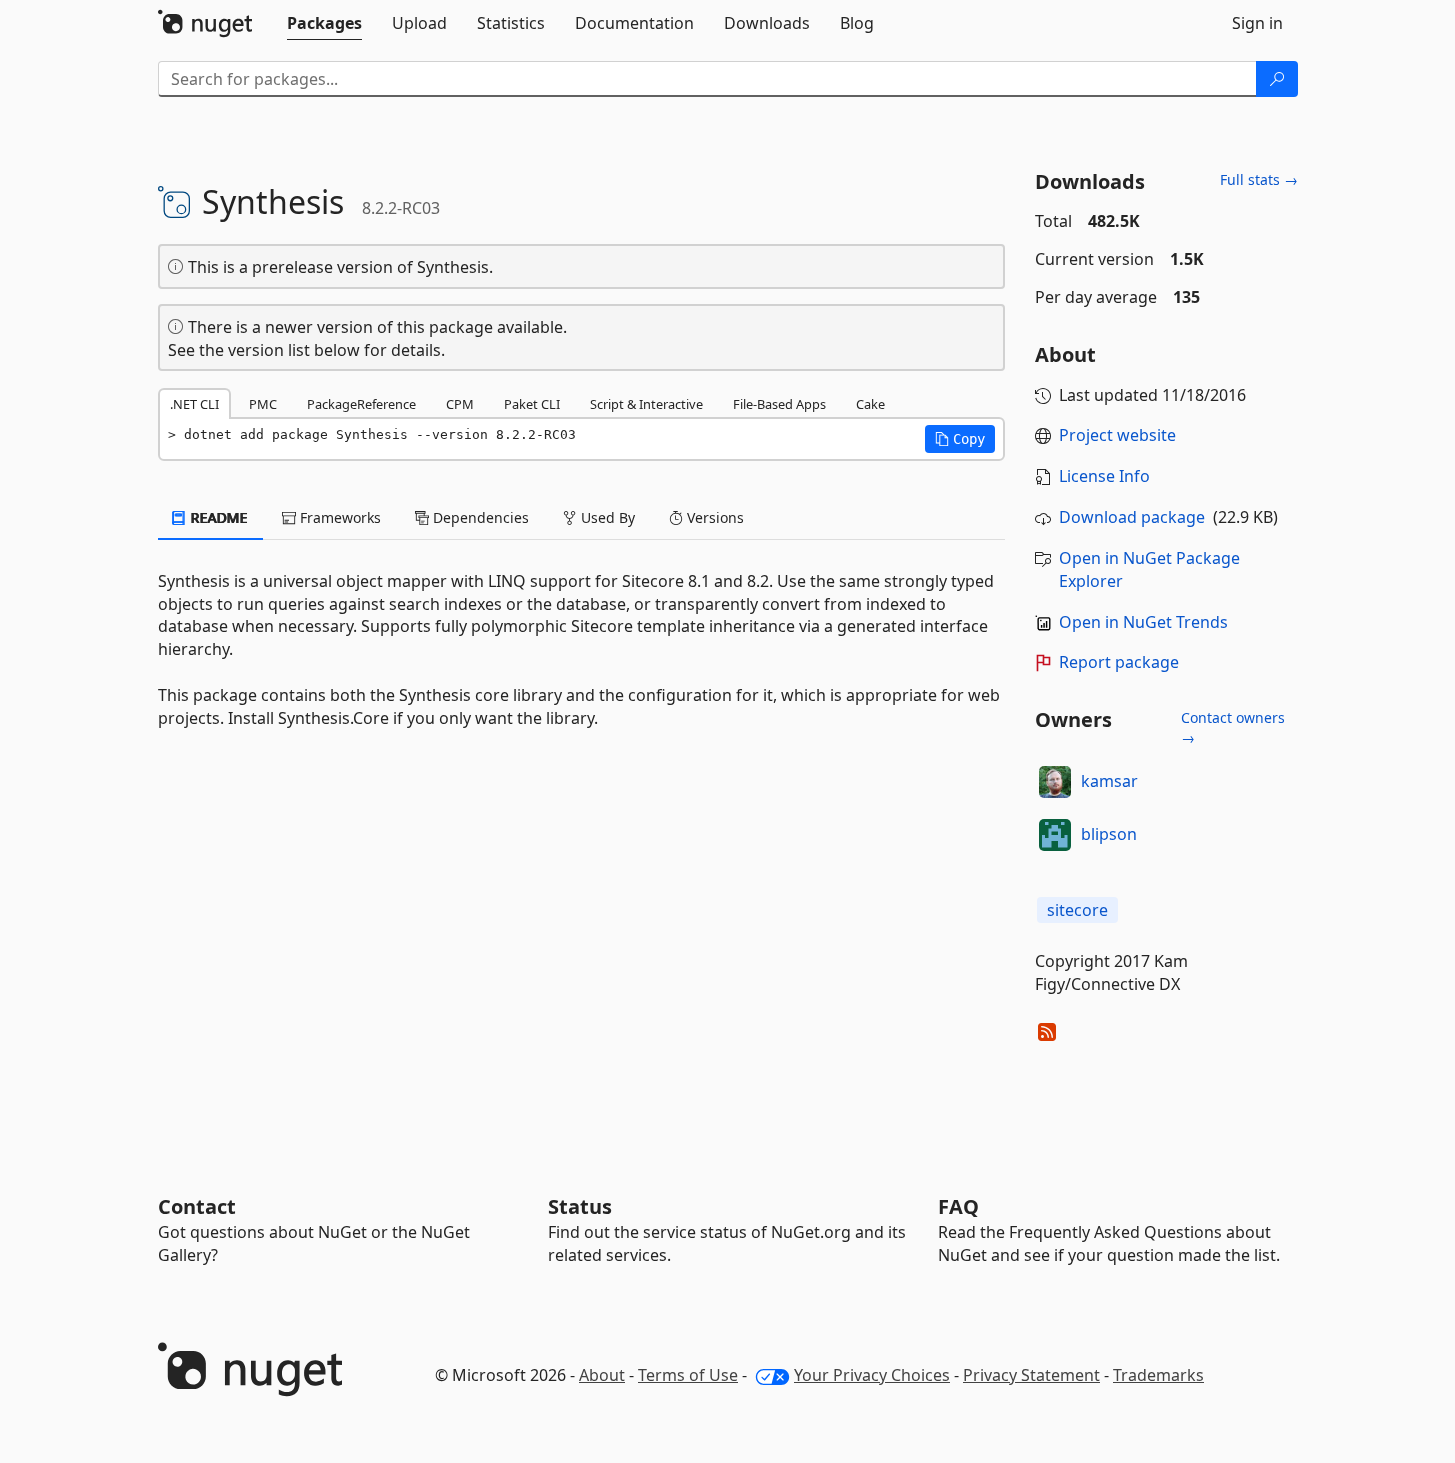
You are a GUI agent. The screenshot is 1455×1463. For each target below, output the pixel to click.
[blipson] (1055, 835)
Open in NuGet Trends (1143, 622)
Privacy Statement (1031, 1375)
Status (580, 1206)
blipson (1109, 834)
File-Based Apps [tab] (779, 404)
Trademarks (1158, 1375)
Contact (197, 1206)
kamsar (1109, 781)
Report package (1119, 662)
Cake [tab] (870, 404)
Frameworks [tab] (338, 517)
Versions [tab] (713, 517)
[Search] (1277, 79)
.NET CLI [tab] (194, 404)
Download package (1132, 517)
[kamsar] (1055, 782)
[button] (960, 439)
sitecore (1077, 910)
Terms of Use (688, 1375)
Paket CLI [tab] (532, 404)
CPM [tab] (460, 404)
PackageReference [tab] (361, 404)
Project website (1117, 435)
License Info (1104, 476)
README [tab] (217, 517)
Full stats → (1259, 179)
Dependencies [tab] (479, 517)
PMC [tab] (263, 404)
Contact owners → (1233, 727)
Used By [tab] (606, 517)
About (602, 1375)
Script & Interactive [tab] (646, 404)
